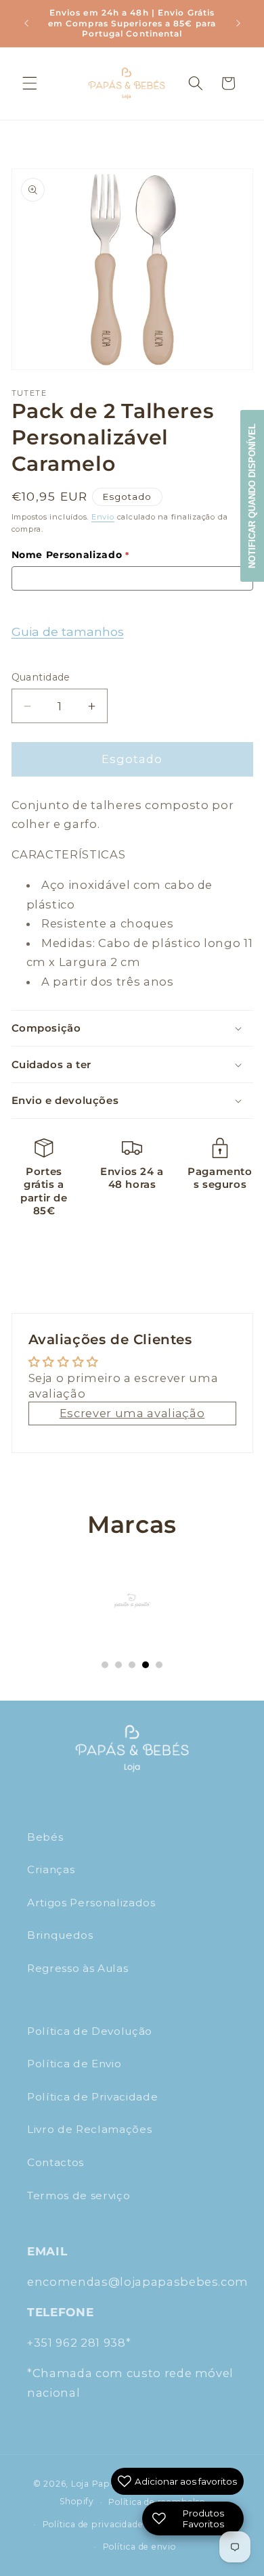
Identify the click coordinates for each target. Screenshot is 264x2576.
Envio (103, 517)
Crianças (51, 1869)
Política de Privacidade (92, 2097)
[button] (30, 83)
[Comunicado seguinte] (238, 23)
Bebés (45, 1837)
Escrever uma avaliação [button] (132, 1413)
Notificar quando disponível (252, 496)
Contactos (56, 2162)
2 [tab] (118, 1665)
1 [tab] (105, 1665)
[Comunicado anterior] (26, 23)
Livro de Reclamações (89, 2129)
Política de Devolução (90, 2031)
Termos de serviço (79, 2195)
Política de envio (139, 2547)
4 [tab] (146, 1665)
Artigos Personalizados (91, 1903)
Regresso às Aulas (78, 1968)
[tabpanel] (132, 1601)
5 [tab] (159, 1665)
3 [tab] (132, 1665)
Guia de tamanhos (68, 631)
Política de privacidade (93, 2524)
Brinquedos (60, 1935)
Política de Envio (74, 2064)
